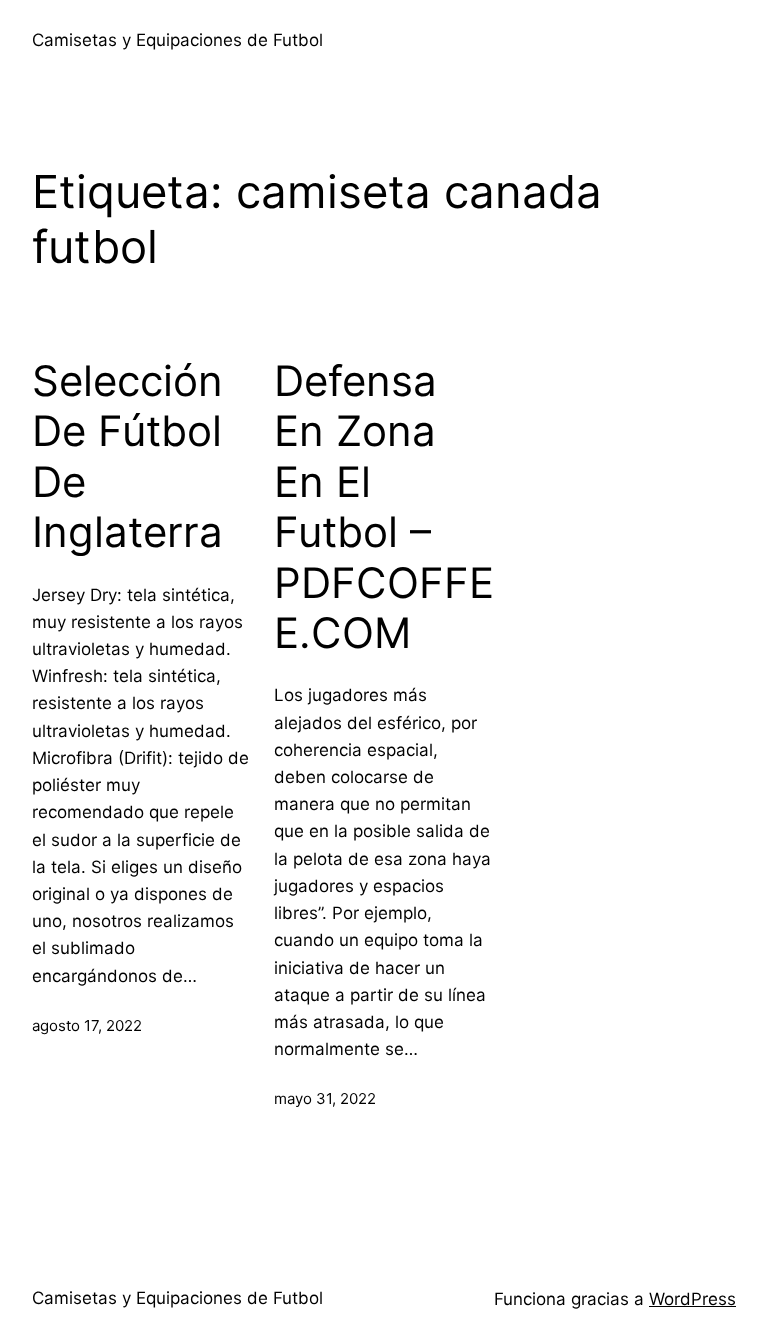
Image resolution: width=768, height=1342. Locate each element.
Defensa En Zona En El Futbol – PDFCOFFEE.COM (384, 507)
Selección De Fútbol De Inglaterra (127, 456)
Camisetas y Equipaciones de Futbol (177, 40)
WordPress (692, 1299)
